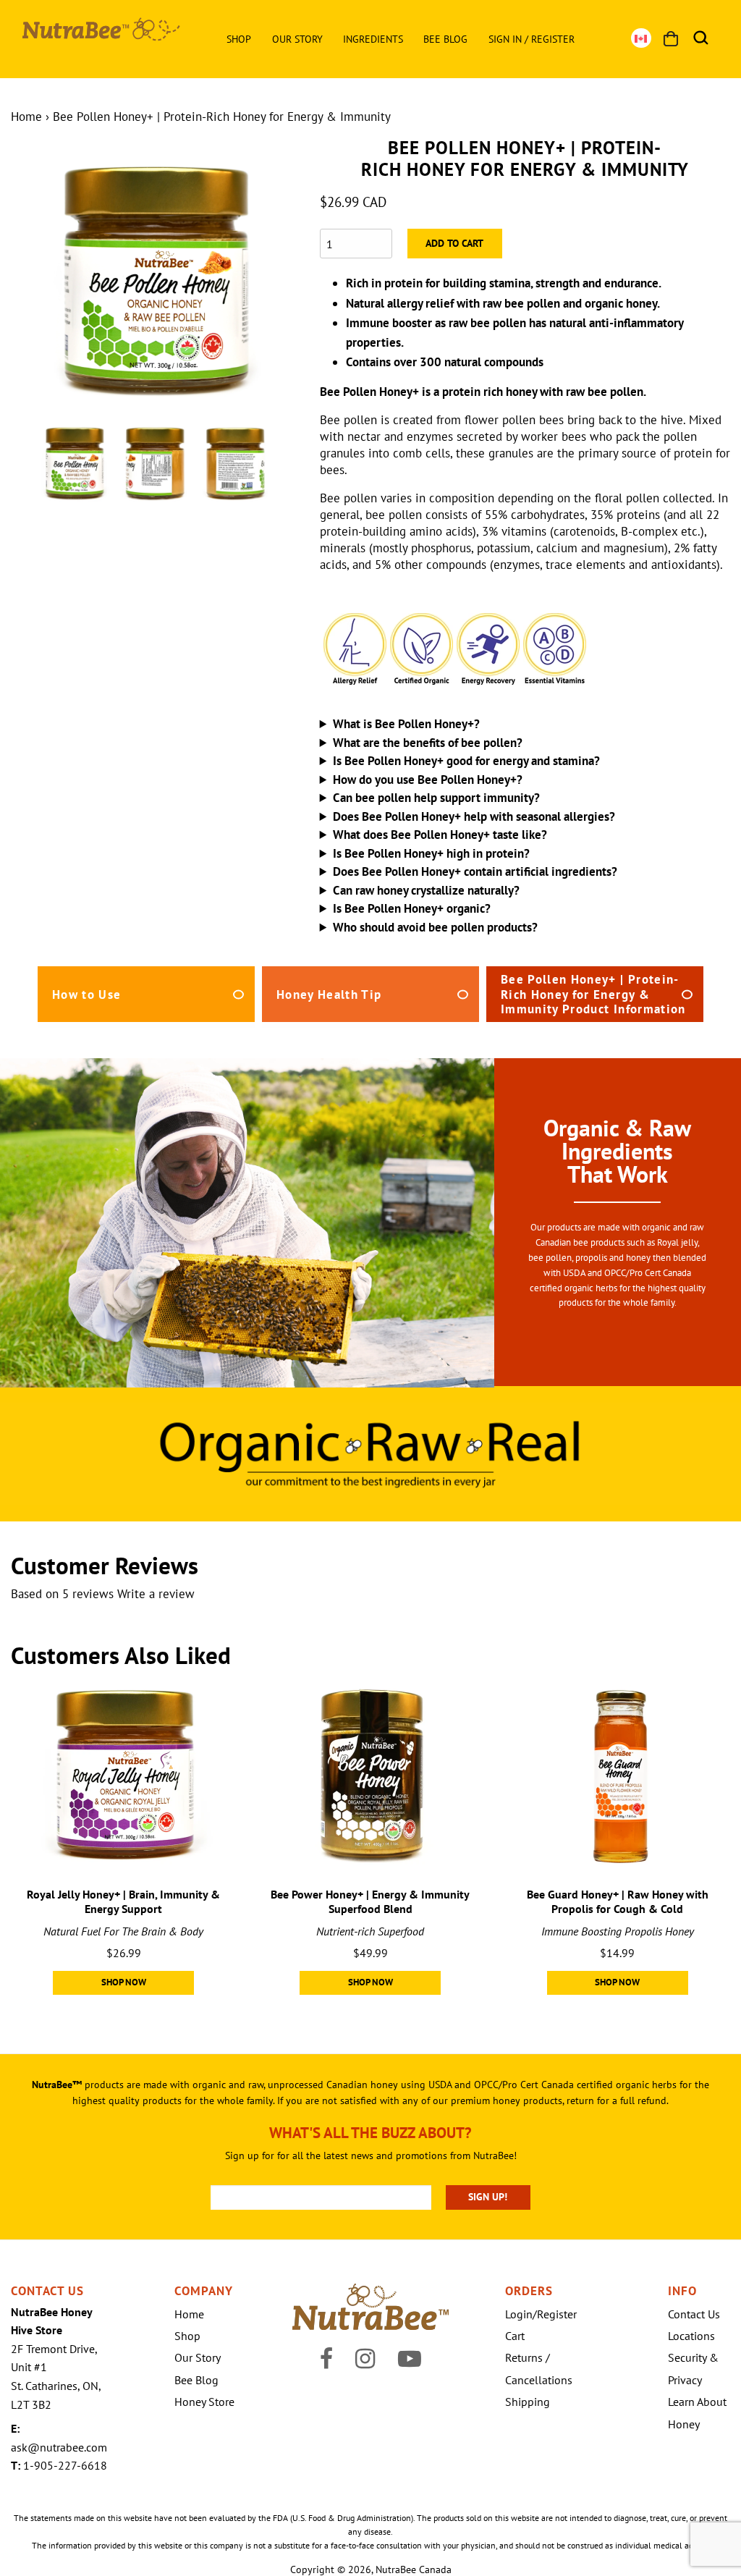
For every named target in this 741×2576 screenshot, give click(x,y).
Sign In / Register (532, 39)
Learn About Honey (697, 2412)
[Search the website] (701, 38)
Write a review (156, 1594)
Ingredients (373, 39)
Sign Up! (488, 2197)
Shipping (528, 2402)
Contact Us (694, 2314)
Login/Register (541, 2314)
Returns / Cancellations (539, 2368)
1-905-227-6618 (65, 2465)
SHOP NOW (124, 1982)
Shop (239, 39)
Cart (515, 2336)
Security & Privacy (693, 2368)
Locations (691, 2336)
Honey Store (204, 2402)
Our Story (297, 39)
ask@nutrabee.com (59, 2447)
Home (26, 117)
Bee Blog (445, 39)
